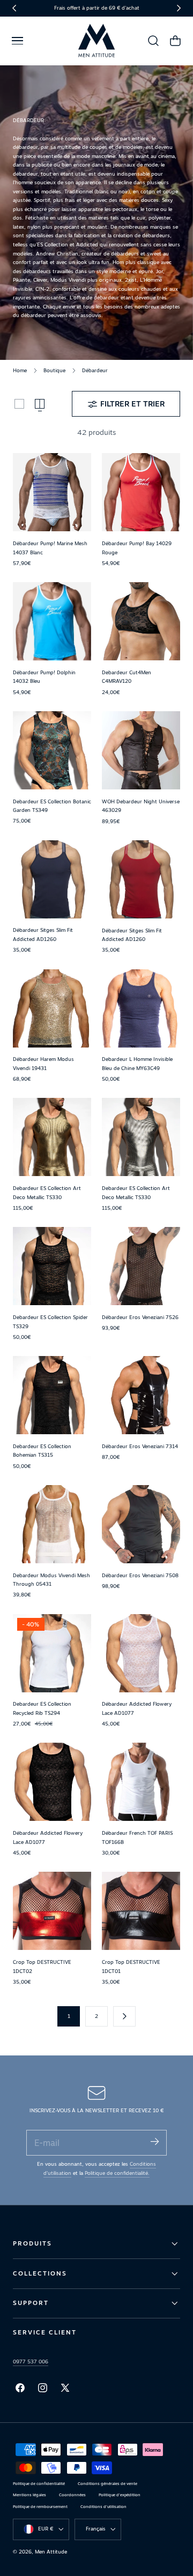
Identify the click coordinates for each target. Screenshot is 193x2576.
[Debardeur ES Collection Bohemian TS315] (52, 1395)
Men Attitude (51, 2552)
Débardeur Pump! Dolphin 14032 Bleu (44, 677)
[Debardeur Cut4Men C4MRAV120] (141, 621)
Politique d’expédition (120, 2495)
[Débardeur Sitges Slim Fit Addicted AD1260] (52, 879)
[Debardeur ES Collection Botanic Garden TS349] (52, 750)
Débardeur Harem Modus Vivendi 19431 (43, 1064)
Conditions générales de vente (107, 2484)
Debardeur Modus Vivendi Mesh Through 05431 (51, 1580)
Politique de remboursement (40, 2507)
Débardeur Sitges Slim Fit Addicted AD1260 (43, 935)
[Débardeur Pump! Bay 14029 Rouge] (141, 492)
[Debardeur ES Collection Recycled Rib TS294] (52, 1653)
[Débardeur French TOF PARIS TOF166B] (141, 1782)
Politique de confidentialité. (117, 2173)
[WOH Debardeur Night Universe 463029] (141, 750)
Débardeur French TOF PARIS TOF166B (137, 1837)
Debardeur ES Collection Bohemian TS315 (42, 1451)
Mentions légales (29, 2495)
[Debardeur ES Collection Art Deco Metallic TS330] (52, 1137)
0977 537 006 (31, 2362)
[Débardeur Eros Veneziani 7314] (141, 1395)
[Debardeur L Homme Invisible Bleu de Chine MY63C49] (141, 1008)
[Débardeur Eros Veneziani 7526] (141, 1266)
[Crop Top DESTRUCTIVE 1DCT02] (52, 1911)
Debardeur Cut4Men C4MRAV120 (127, 677)
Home (20, 370)
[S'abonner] (154, 2142)
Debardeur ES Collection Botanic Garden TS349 (52, 806)
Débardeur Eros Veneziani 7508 (140, 1575)
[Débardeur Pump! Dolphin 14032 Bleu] (52, 621)
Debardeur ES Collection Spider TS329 (50, 1322)
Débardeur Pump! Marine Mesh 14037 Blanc (50, 548)
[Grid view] (19, 404)
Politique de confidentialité (39, 2484)
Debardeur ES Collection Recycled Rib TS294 (42, 1708)
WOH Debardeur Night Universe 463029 (141, 806)
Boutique (54, 370)
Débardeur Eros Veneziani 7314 (140, 1446)
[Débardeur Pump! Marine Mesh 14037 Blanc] (52, 492)
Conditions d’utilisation (103, 2507)
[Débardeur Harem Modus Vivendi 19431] (52, 1008)
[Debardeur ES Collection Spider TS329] (52, 1266)
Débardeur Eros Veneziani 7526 (140, 1317)
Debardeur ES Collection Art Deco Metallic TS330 (47, 1193)
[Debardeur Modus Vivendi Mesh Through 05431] (52, 1524)
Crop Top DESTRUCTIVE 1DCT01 (131, 1967)
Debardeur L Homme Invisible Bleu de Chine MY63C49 (137, 1064)
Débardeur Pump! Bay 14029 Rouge (137, 548)
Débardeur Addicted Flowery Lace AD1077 (137, 1708)
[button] (17, 41)
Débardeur (95, 370)
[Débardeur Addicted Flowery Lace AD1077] (141, 1653)
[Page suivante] (124, 2016)
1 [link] (69, 2016)
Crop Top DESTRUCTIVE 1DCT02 (42, 1967)
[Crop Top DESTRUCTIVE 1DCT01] (141, 1911)
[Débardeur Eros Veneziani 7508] (141, 1524)
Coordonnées (72, 2495)
